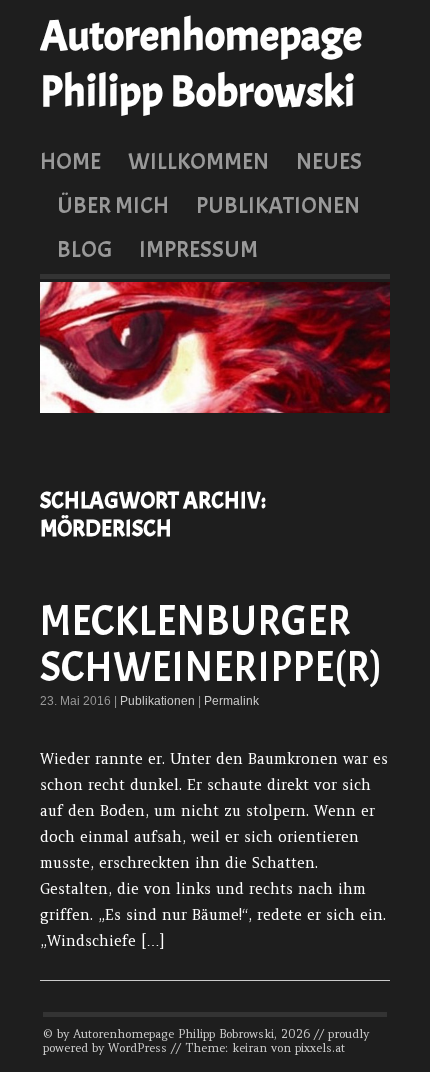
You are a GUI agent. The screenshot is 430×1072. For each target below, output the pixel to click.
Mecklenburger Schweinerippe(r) (211, 644)
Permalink (231, 701)
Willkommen (198, 161)
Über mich (113, 205)
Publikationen (278, 205)
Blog (84, 249)
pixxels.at (320, 1048)
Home (70, 161)
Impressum (198, 249)
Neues (329, 161)
